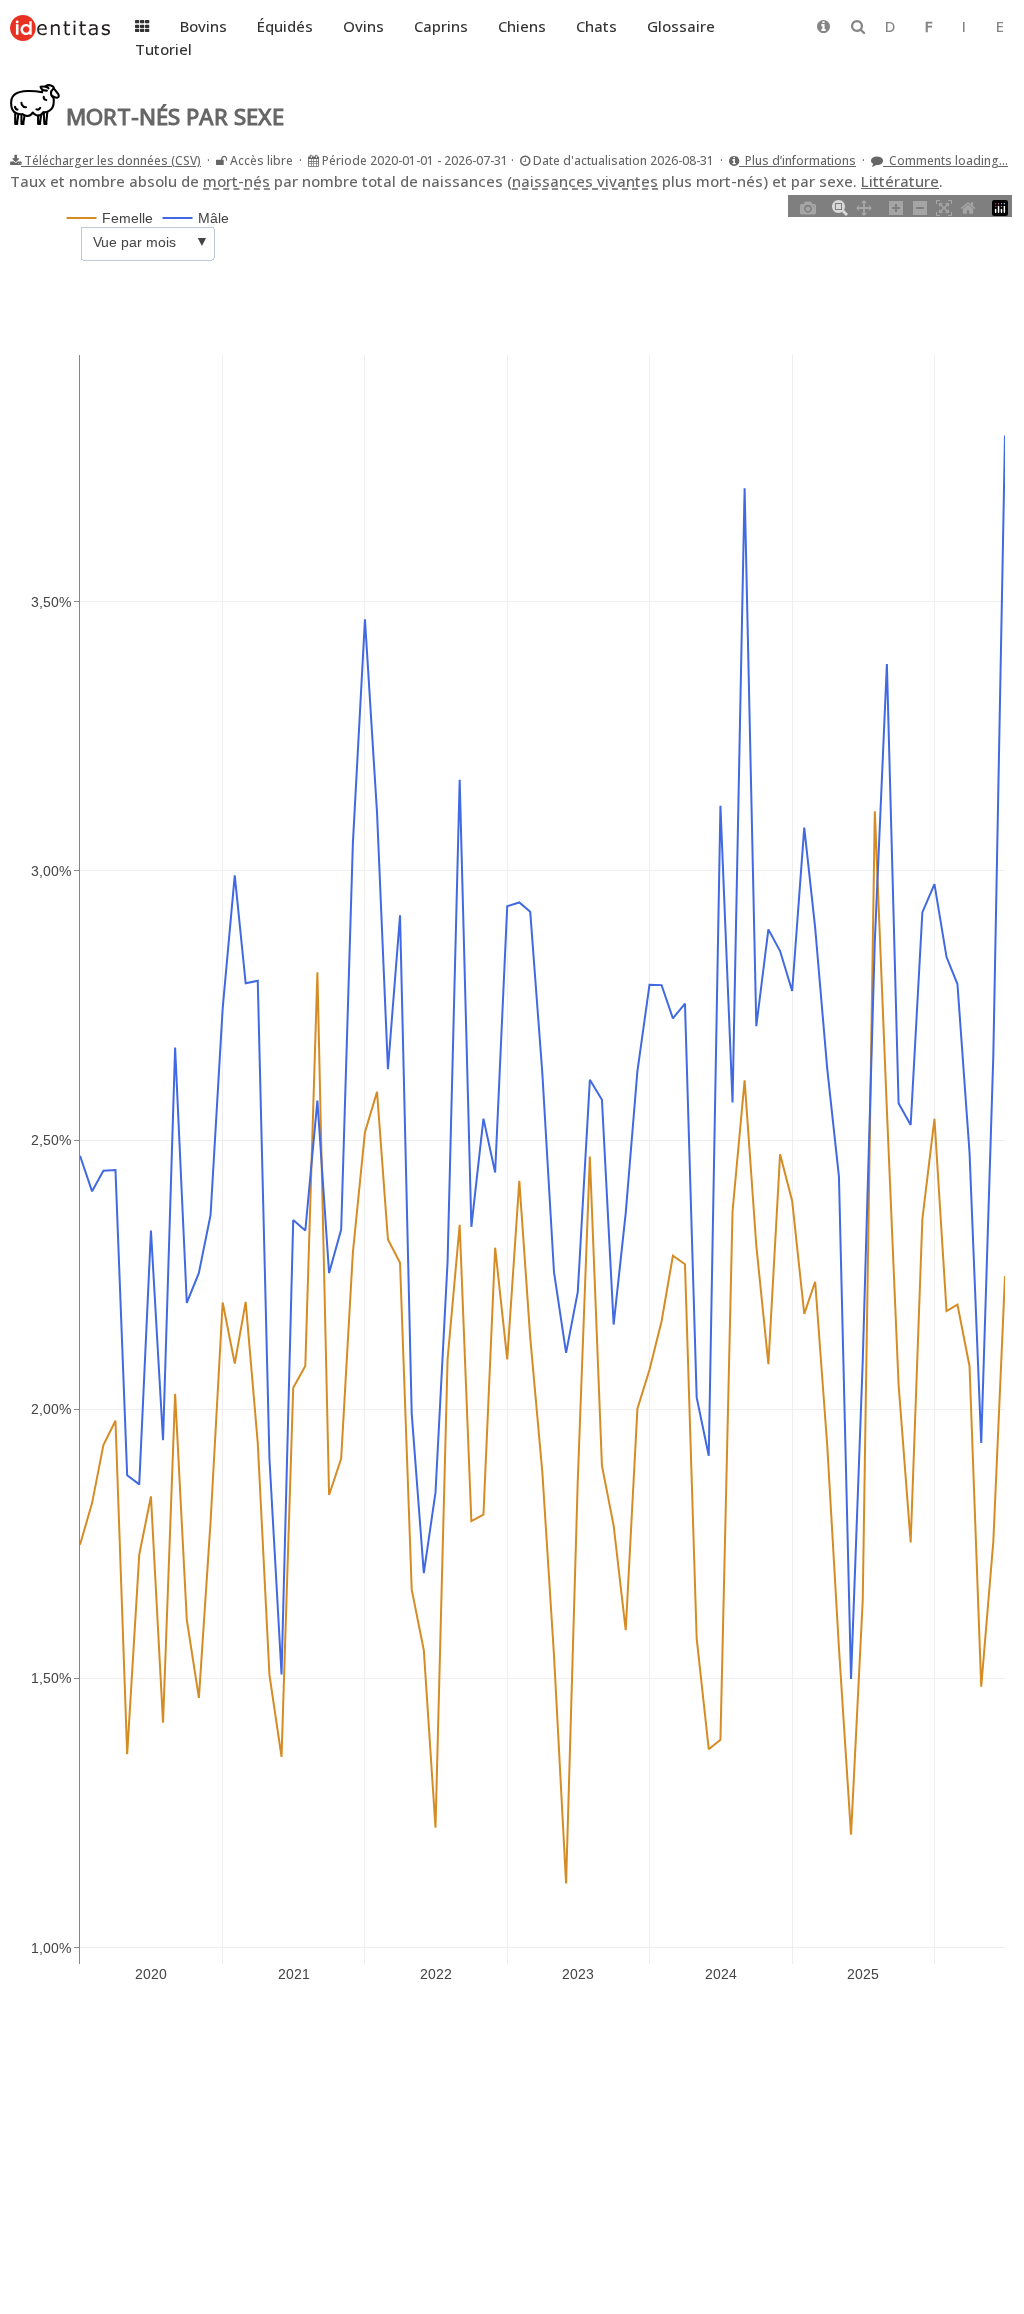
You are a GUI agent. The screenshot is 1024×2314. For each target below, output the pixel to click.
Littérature (900, 181)
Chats (596, 26)
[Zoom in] (896, 206)
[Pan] (864, 206)
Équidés (285, 26)
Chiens (522, 26)
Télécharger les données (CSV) (111, 160)
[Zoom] (840, 206)
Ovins (363, 26)
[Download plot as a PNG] (808, 206)
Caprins (441, 26)
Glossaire (681, 26)
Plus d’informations (797, 160)
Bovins (203, 26)
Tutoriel (163, 49)
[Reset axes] (968, 206)
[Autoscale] (944, 206)
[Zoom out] (920, 206)
